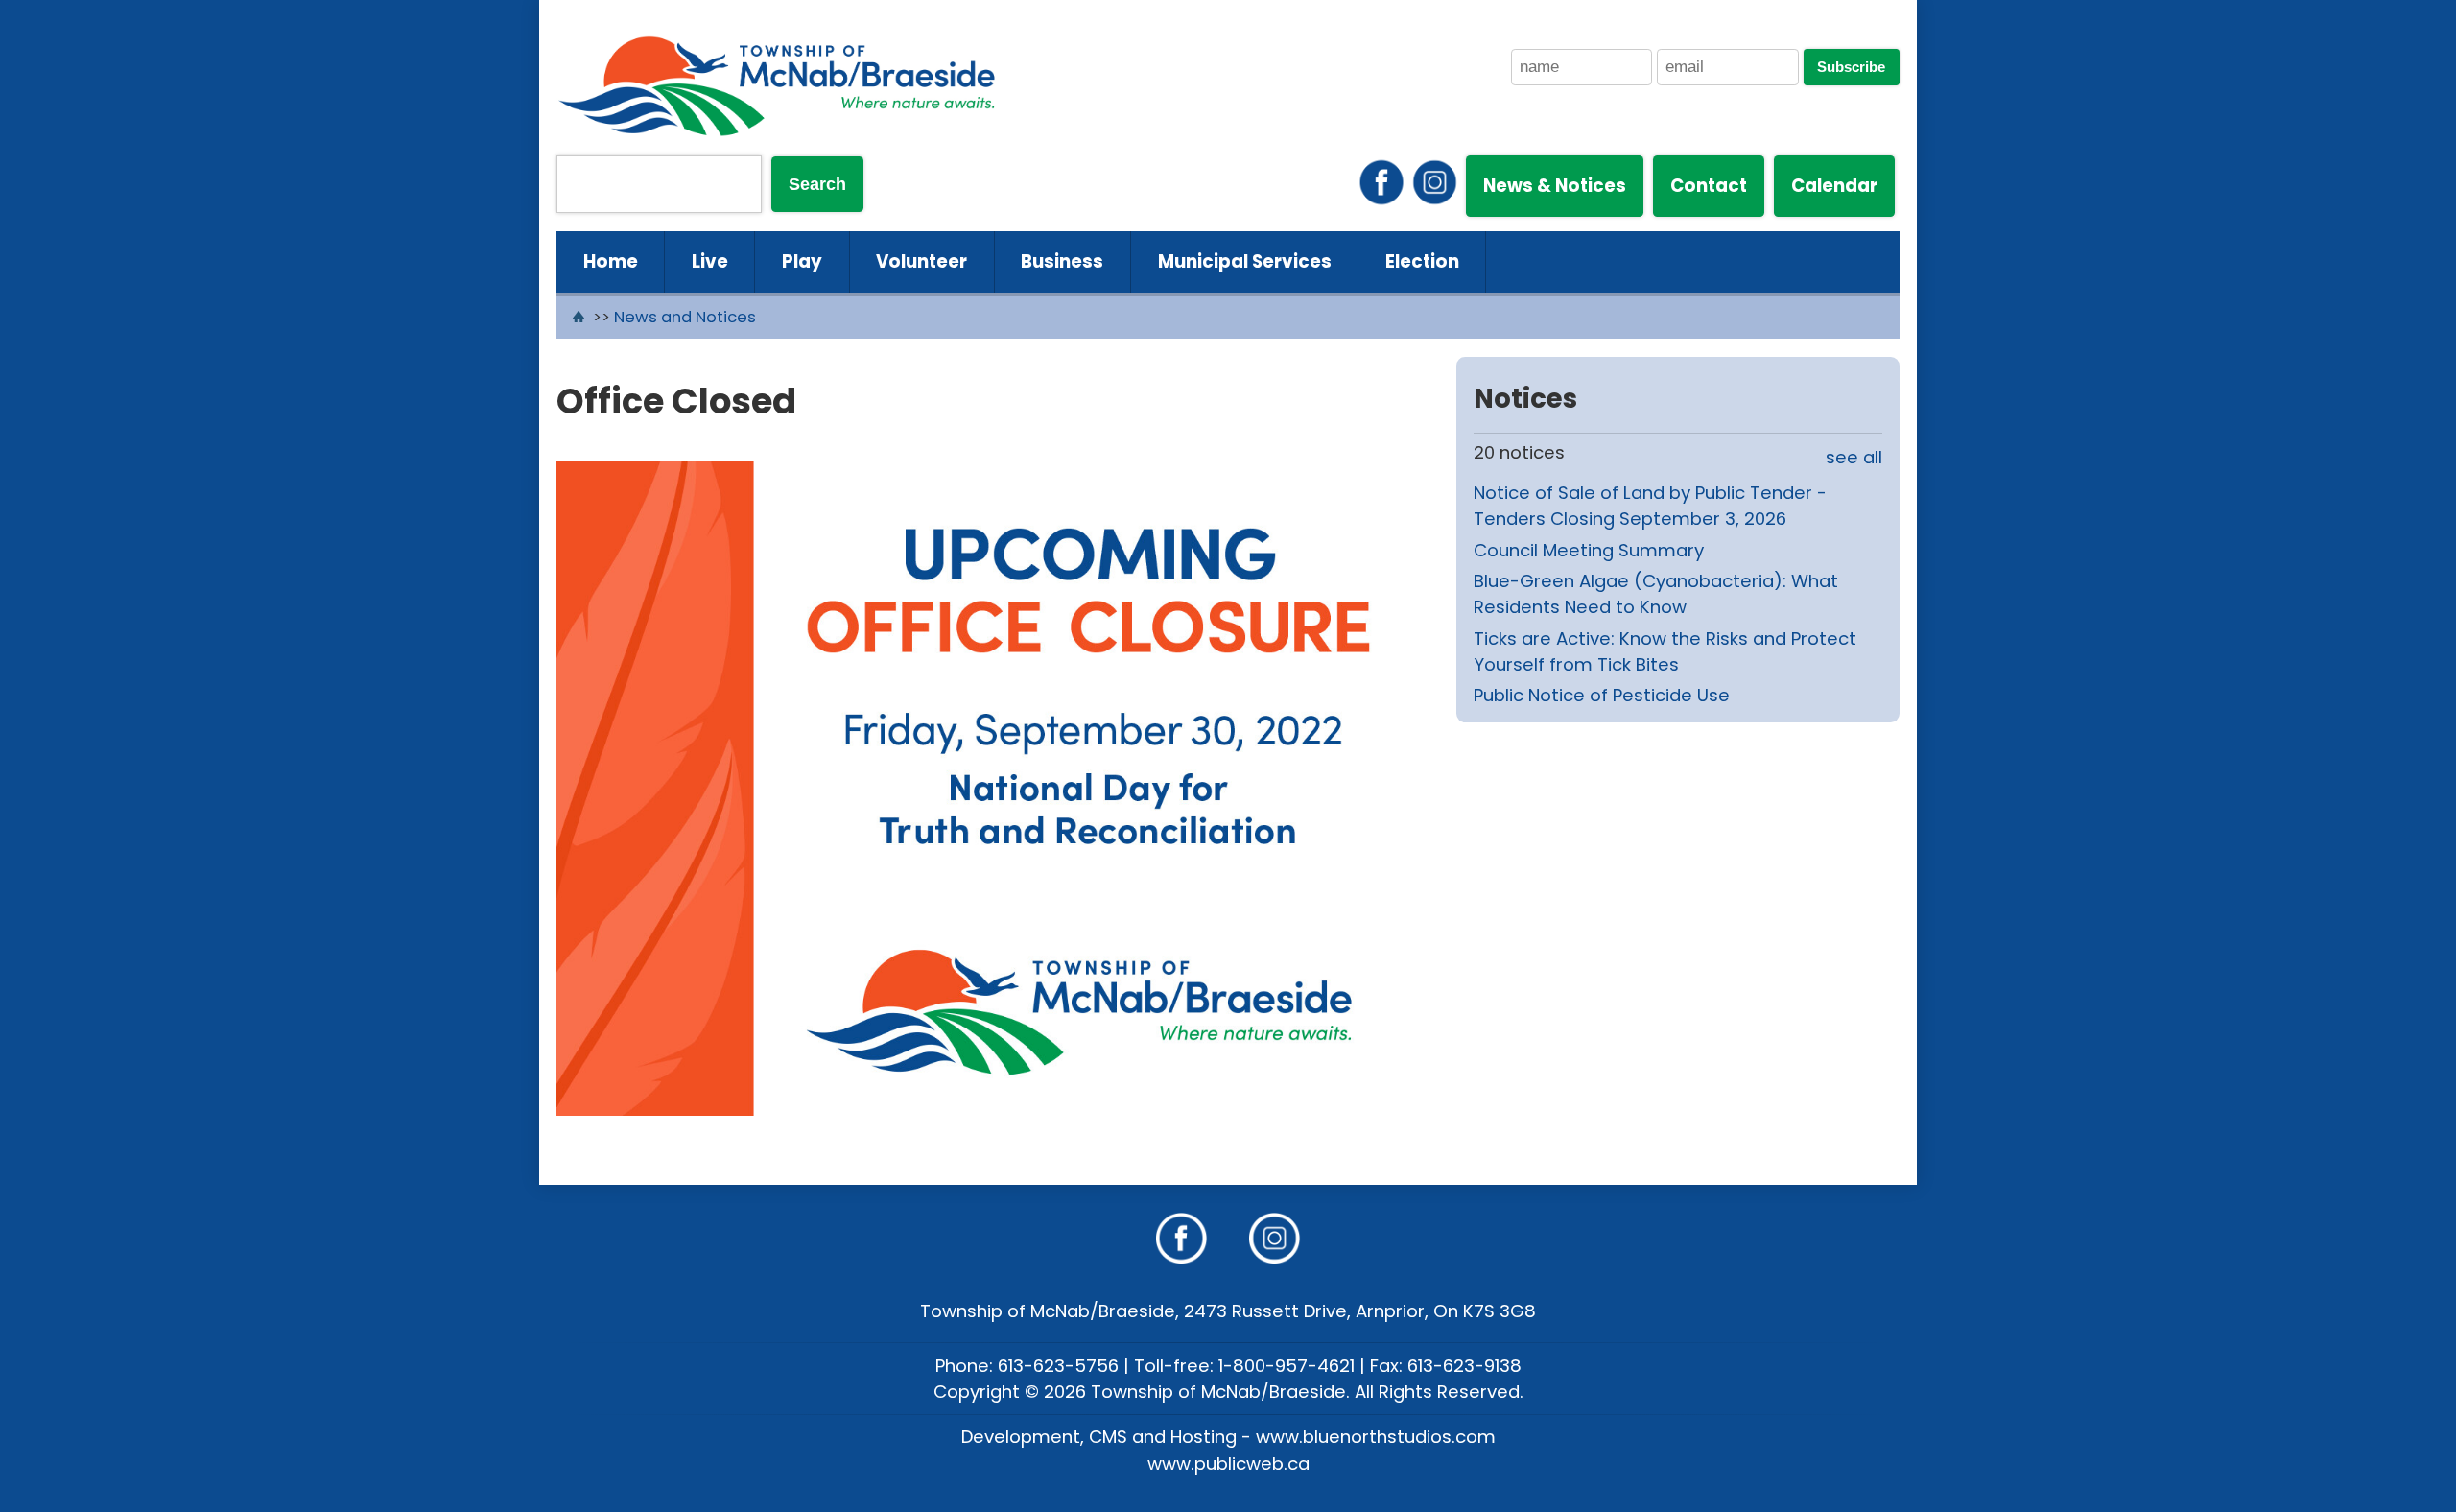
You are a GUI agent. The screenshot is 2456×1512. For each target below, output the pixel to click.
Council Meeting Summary (1589, 550)
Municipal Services (1245, 261)
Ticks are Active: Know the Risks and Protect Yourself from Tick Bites (1665, 652)
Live (710, 261)
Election (1422, 261)
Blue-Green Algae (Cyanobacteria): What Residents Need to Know (1656, 594)
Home (611, 261)
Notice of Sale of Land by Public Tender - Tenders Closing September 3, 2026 (1650, 506)
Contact (1709, 186)
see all (1854, 457)
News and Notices (685, 317)
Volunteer (921, 261)
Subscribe (1851, 67)
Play (802, 261)
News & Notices (1555, 186)
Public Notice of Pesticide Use (1602, 695)
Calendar (1834, 186)
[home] (581, 317)
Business (1062, 261)
